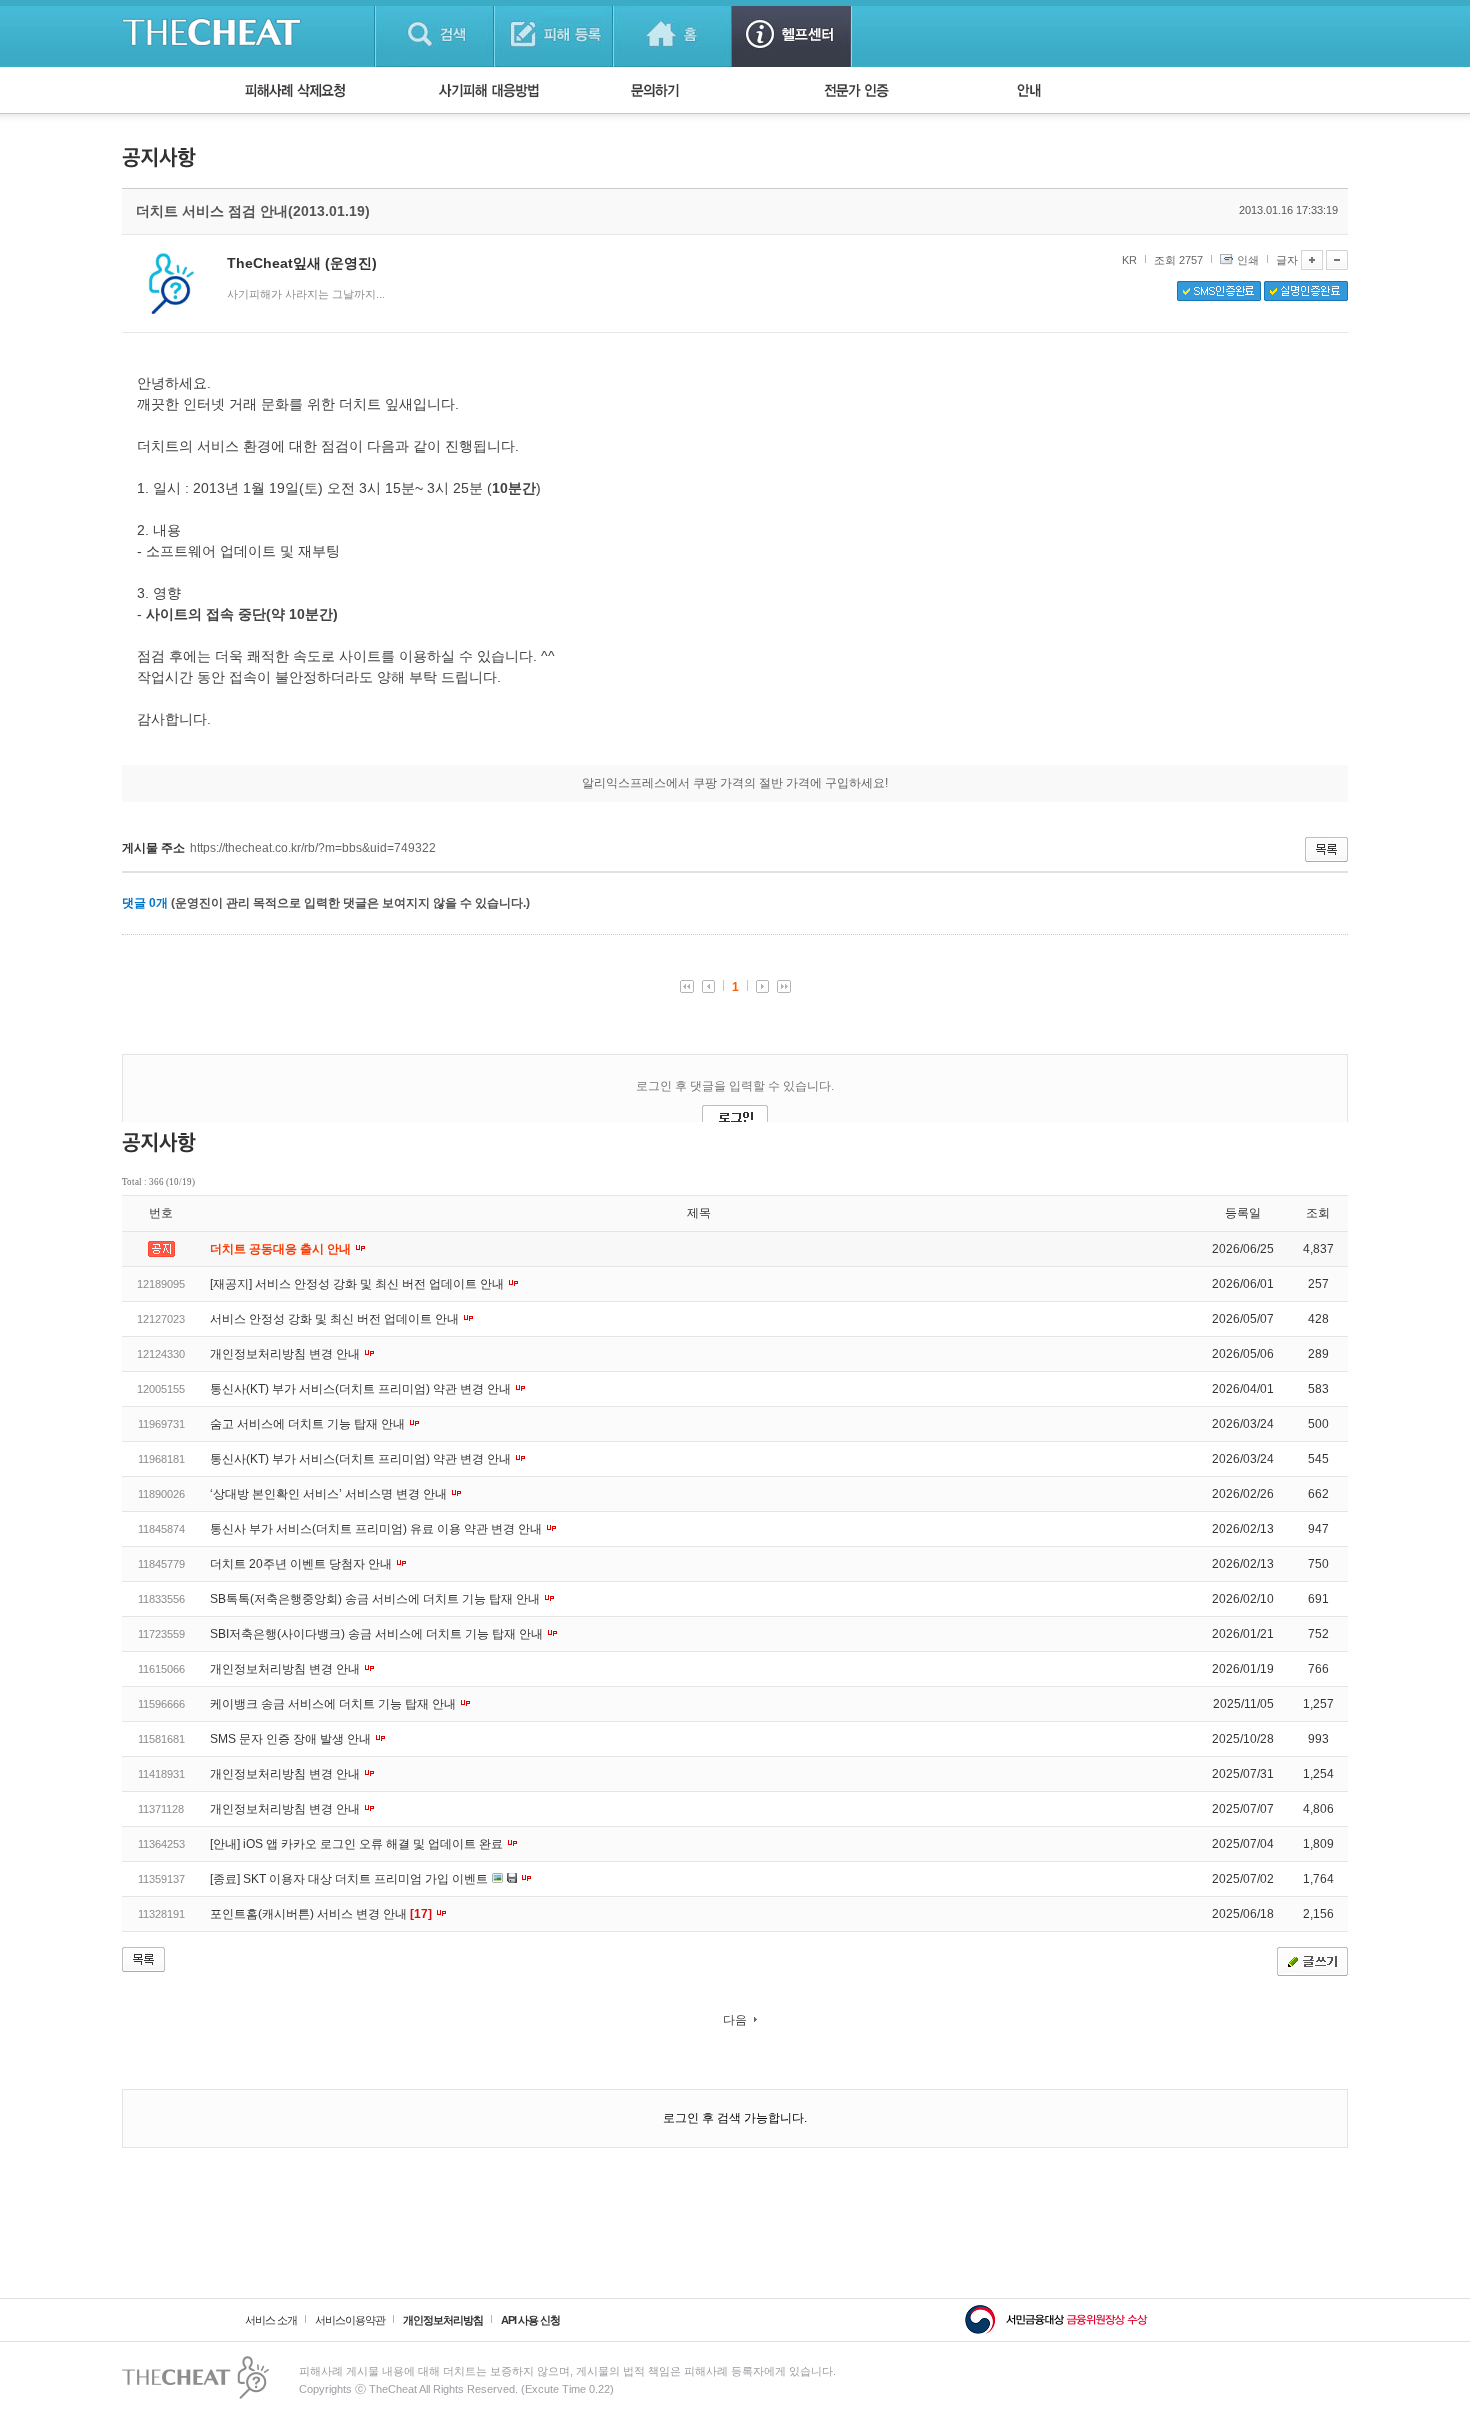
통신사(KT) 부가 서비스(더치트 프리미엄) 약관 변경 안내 (362, 1389)
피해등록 (553, 33)
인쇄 (1248, 260)
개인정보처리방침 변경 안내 (286, 1354)
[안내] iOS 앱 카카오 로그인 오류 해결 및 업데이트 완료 (358, 1844)
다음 (735, 2020)
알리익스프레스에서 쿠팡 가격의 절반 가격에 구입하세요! (735, 783)
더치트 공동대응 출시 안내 (282, 1249)
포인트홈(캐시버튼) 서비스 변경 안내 (321, 1914)
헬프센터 (791, 33)
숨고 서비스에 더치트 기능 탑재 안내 (309, 1424)
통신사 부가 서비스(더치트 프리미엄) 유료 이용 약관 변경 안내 (377, 1529)
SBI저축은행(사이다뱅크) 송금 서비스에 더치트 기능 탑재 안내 (378, 1634)
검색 (434, 33)
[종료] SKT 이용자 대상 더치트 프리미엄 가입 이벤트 (350, 1879)
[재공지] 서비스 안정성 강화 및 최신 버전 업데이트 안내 (358, 1284)
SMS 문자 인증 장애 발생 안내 (292, 1739)
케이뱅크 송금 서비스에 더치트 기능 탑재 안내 (334, 1704)
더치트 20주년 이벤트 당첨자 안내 (302, 1564)
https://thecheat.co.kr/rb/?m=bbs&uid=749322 (313, 848)
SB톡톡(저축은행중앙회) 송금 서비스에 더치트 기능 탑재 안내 (376, 1599)
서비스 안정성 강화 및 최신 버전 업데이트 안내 (336, 1319)
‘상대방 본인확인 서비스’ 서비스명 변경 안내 (330, 1494)
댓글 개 (145, 903)
